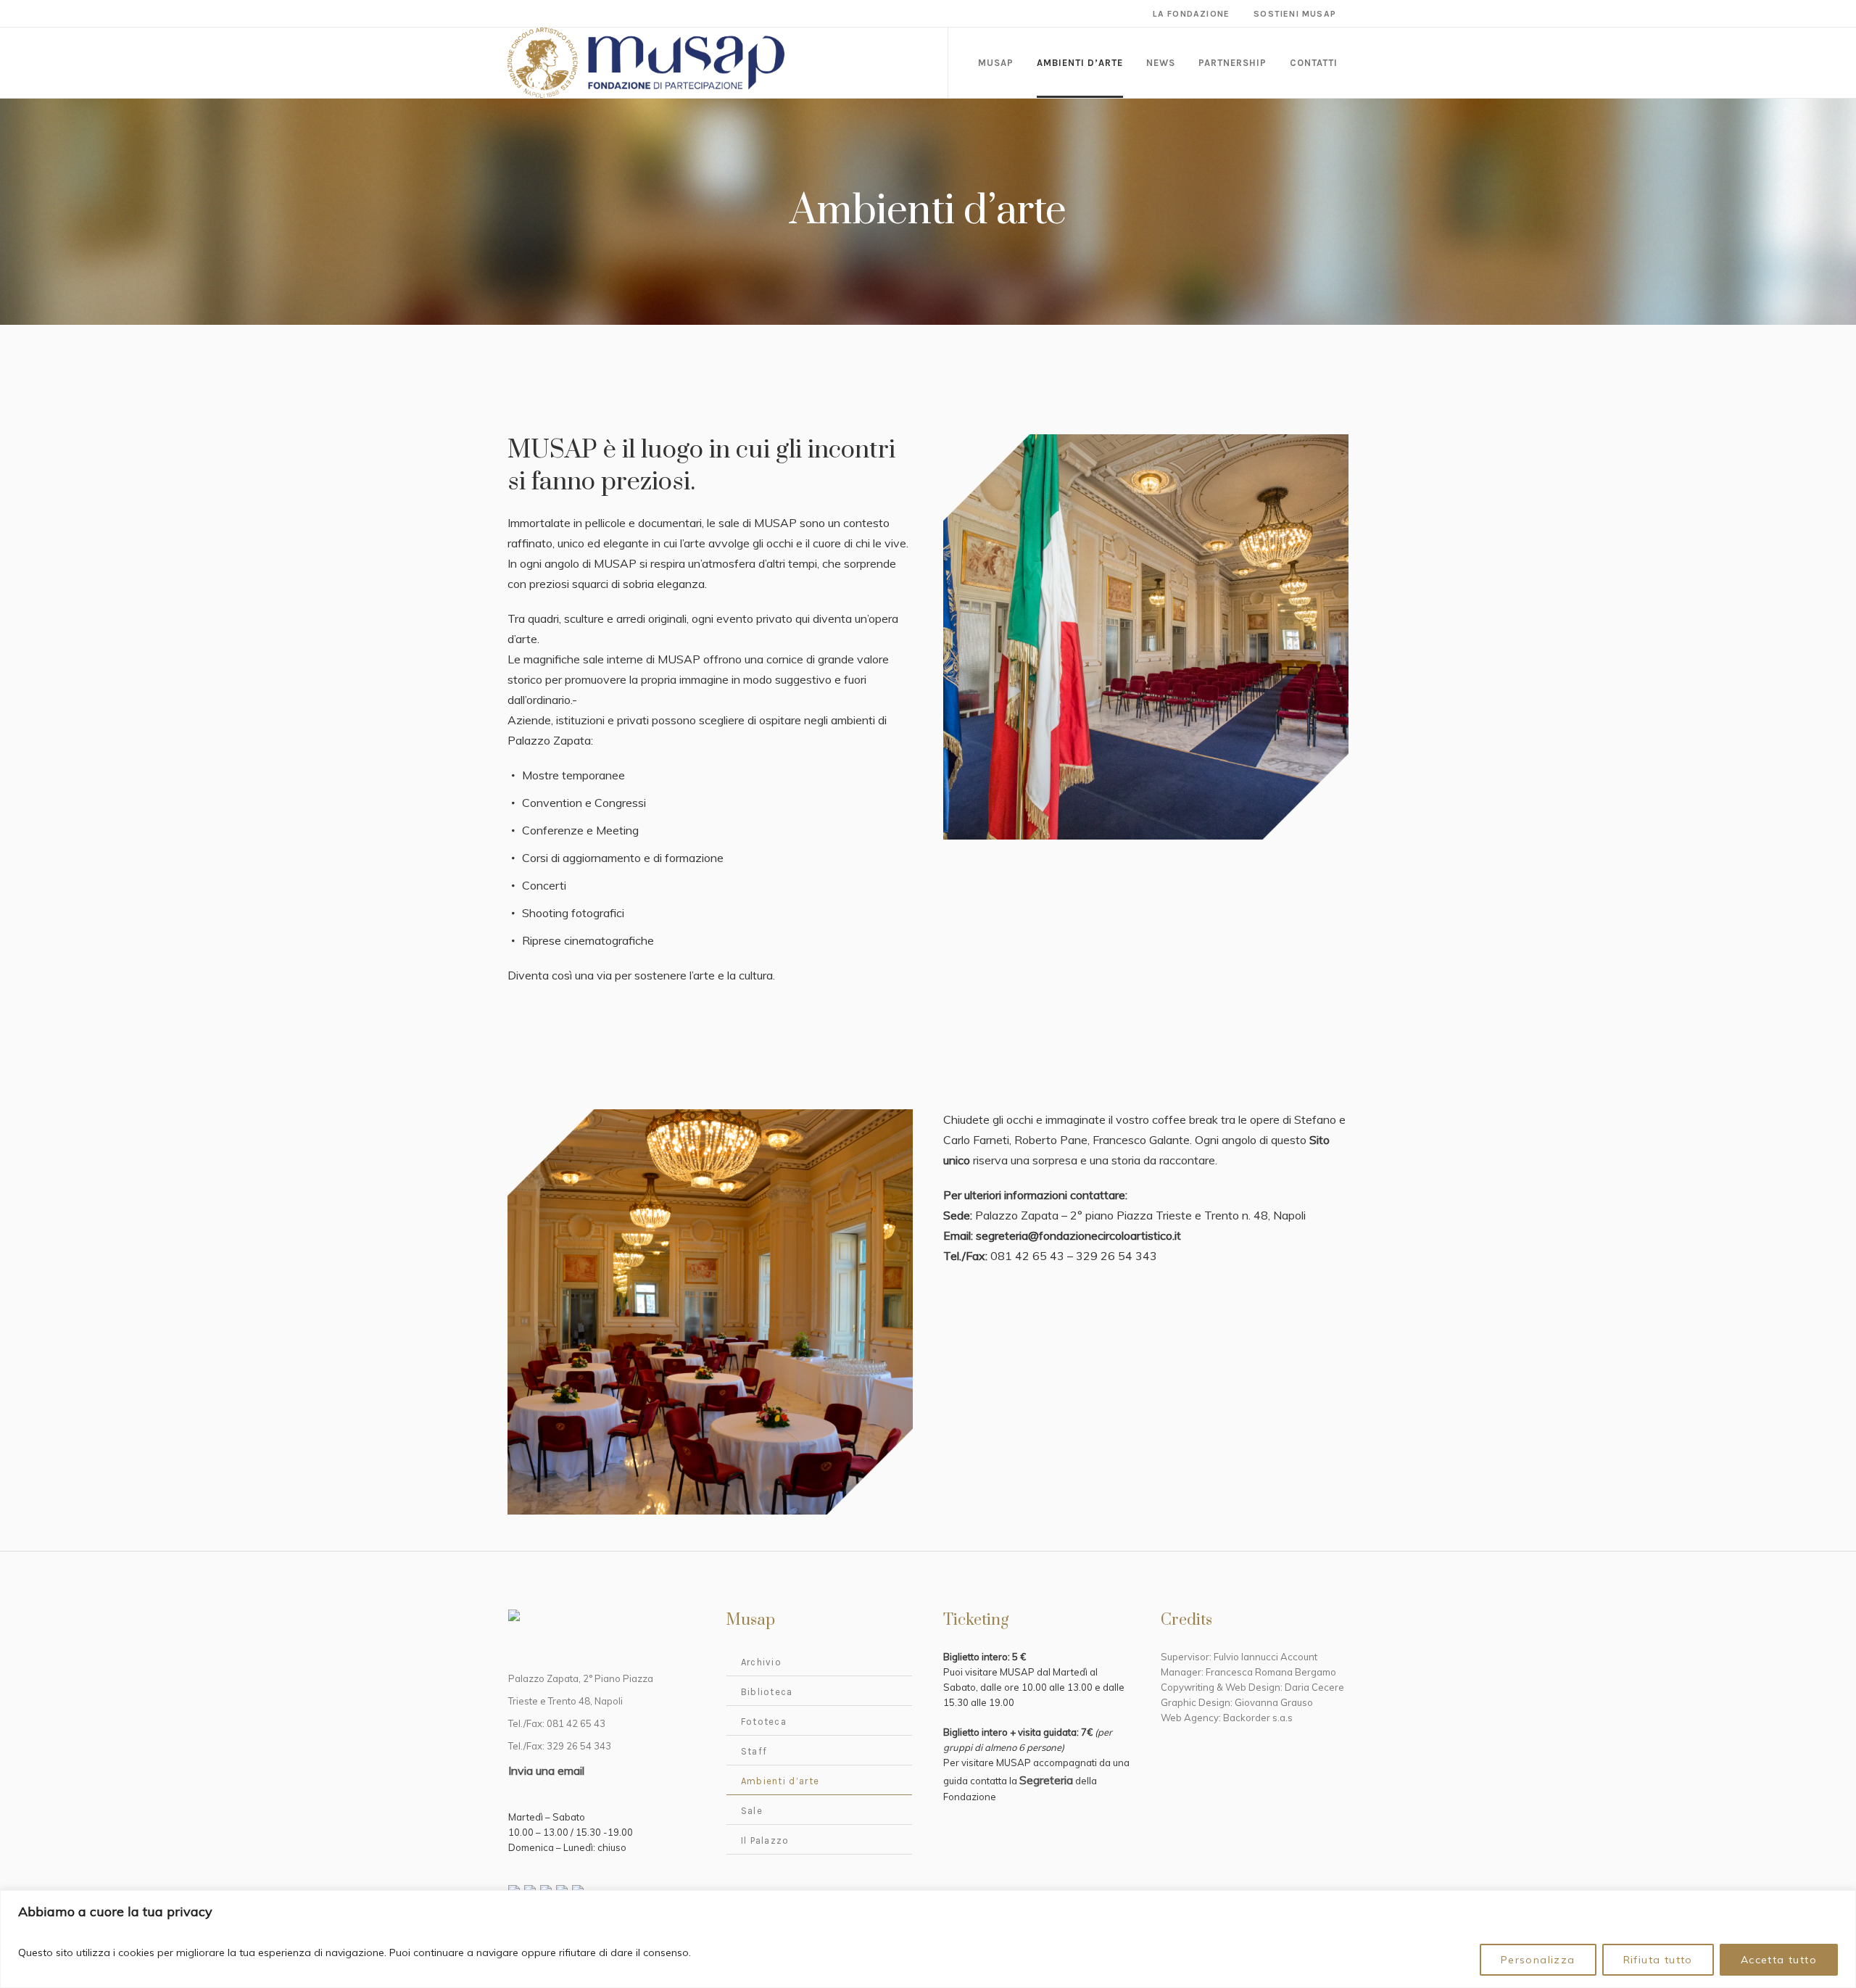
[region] (928, 1939)
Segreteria (1046, 1780)
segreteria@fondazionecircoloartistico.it (1078, 1235)
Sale (752, 1811)
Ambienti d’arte (780, 1781)
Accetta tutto (1779, 1960)
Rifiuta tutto (1658, 1960)
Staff (754, 1751)
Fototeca (764, 1722)
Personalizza (1538, 1960)
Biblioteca (767, 1692)
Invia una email (546, 1770)
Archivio (761, 1662)
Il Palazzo (765, 1840)
